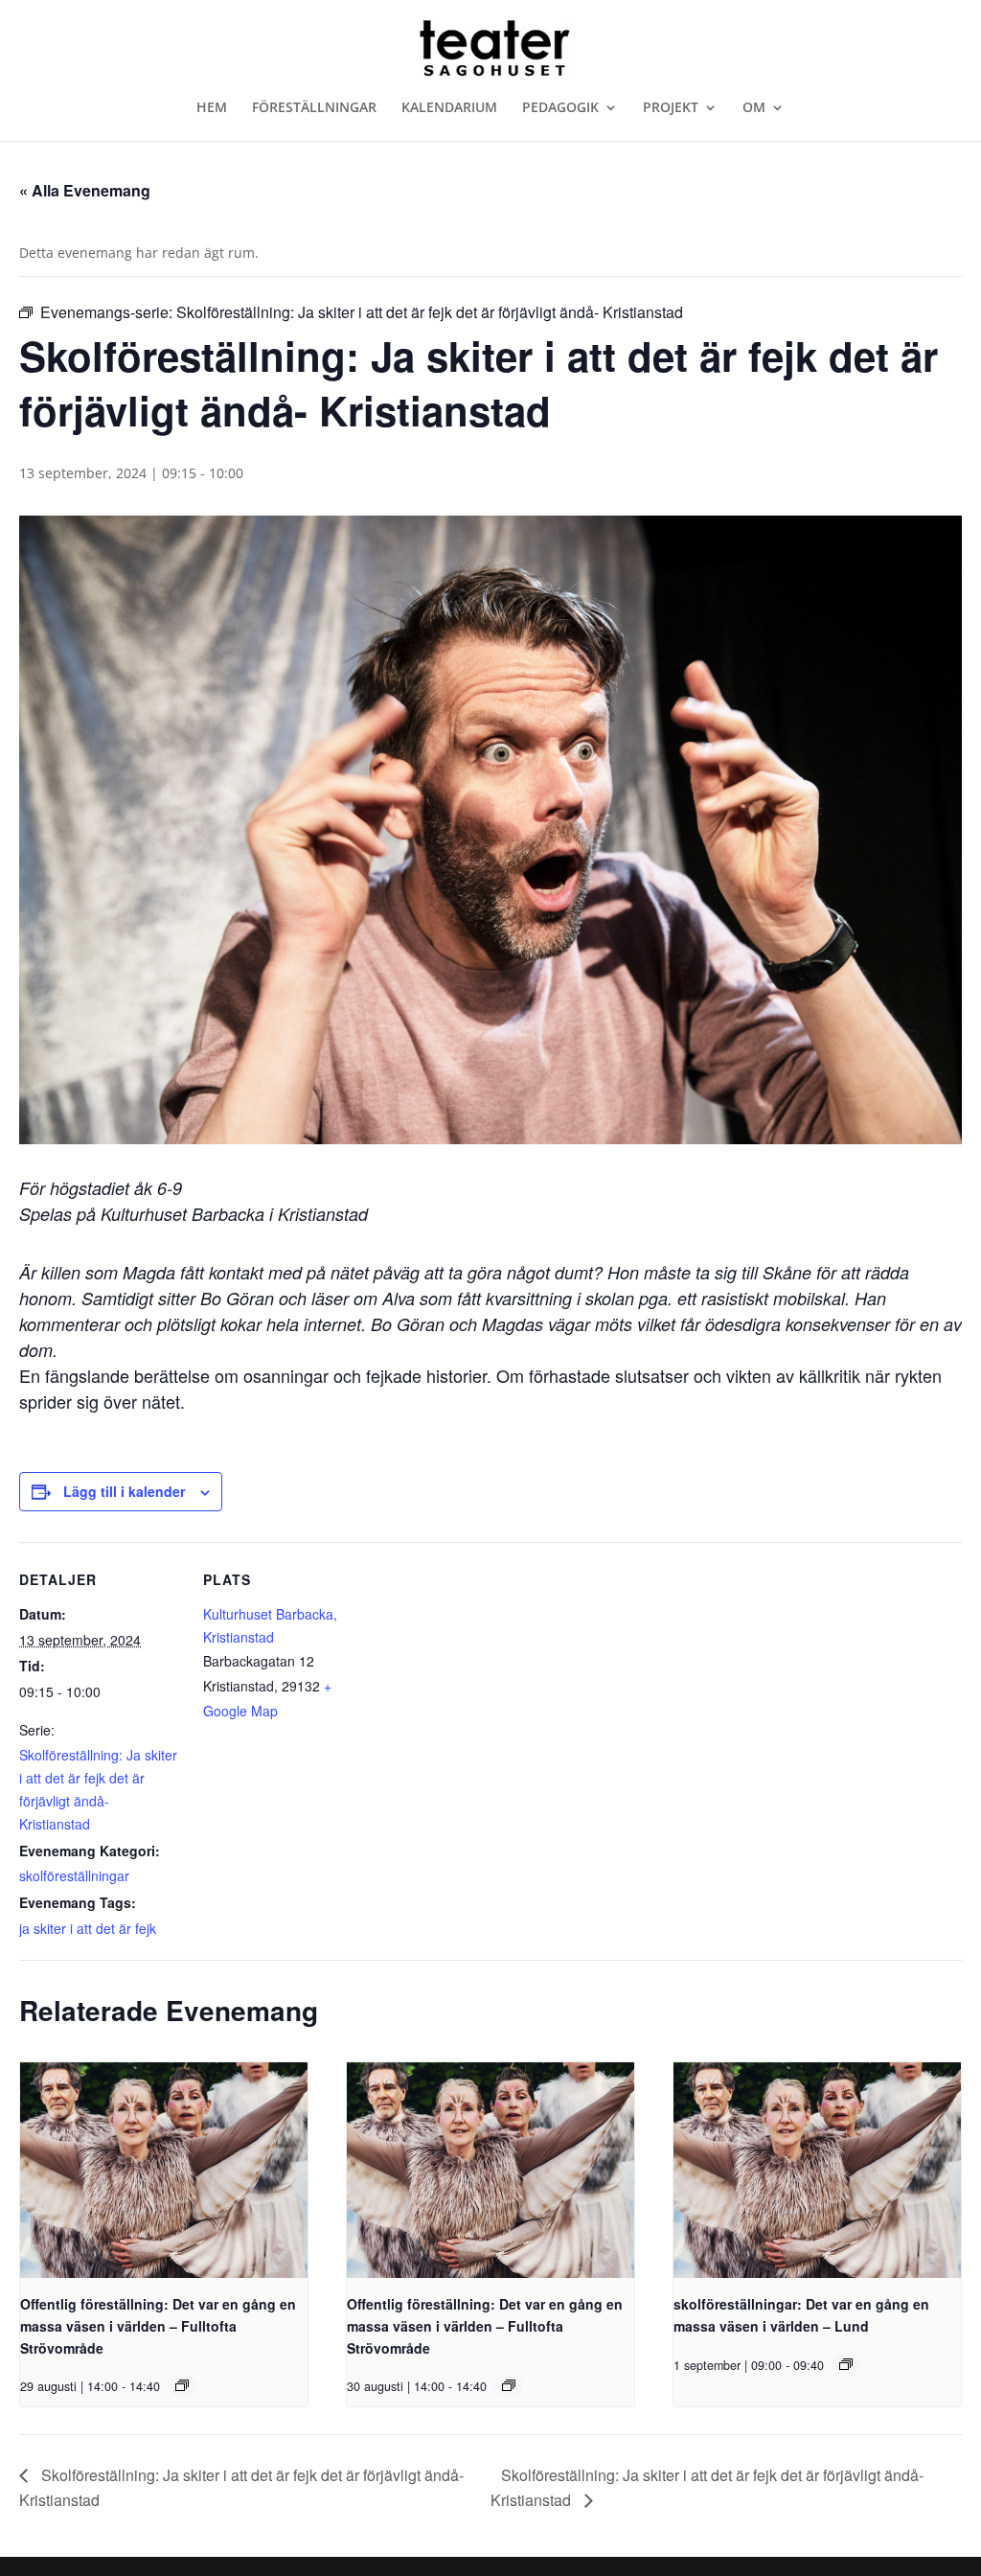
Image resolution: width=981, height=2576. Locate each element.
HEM (212, 108)
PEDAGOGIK (560, 108)
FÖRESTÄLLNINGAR (314, 108)
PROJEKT (671, 108)
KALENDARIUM (449, 108)
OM (754, 108)
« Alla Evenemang (85, 190)
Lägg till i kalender (124, 1491)
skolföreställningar (74, 1875)
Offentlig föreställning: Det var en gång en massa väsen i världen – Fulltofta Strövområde (158, 2325)
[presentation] (164, 2170)
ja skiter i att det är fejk (88, 1928)
